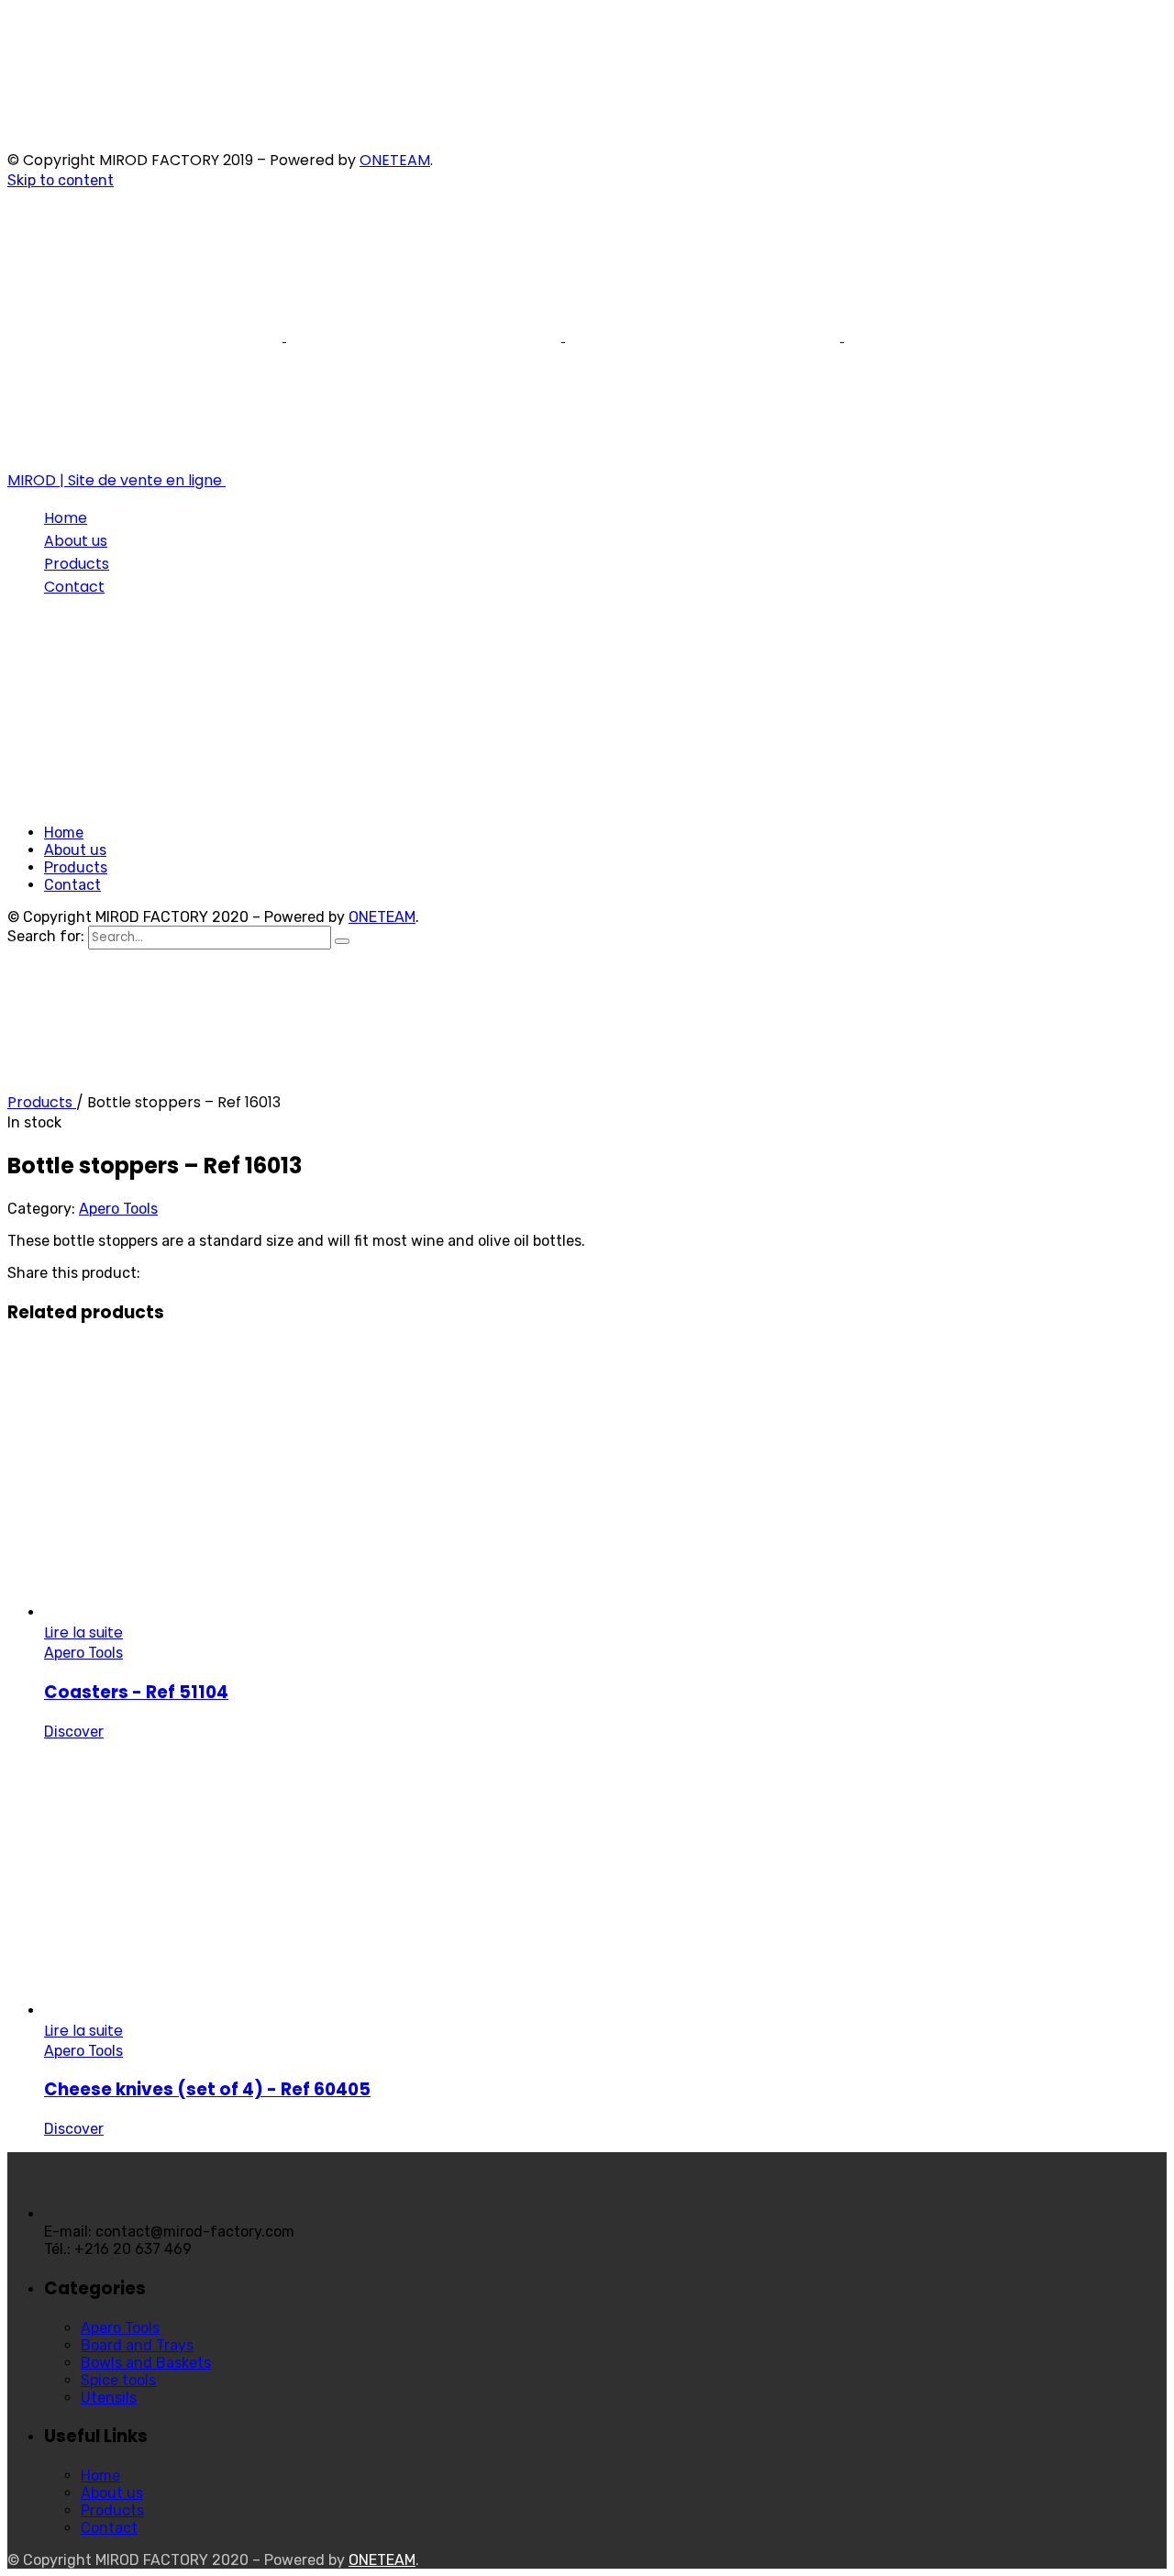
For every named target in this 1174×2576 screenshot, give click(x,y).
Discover (74, 1732)
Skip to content (61, 180)
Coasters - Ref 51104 (136, 1692)
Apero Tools (118, 1209)
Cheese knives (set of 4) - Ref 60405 (207, 2089)
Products (42, 1102)
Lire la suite (83, 1632)
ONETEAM (395, 160)
